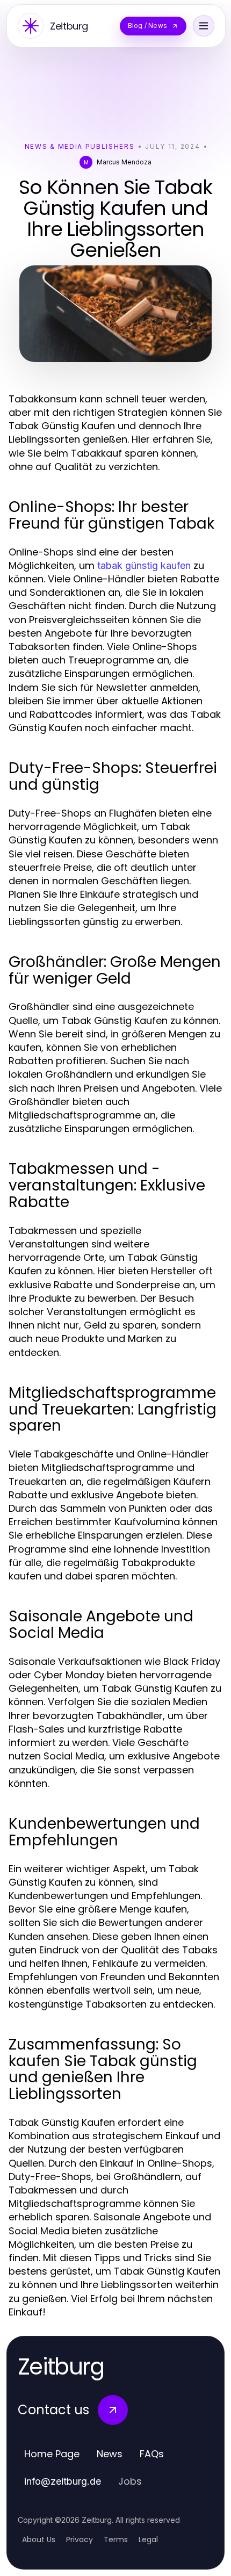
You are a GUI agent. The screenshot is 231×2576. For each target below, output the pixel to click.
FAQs (152, 2454)
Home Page (52, 2454)
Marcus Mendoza (124, 162)
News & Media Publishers (80, 146)
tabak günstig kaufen (144, 565)
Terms (116, 2539)
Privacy (80, 2539)
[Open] (204, 26)
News (110, 2454)
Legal (148, 2539)
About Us (39, 2539)
